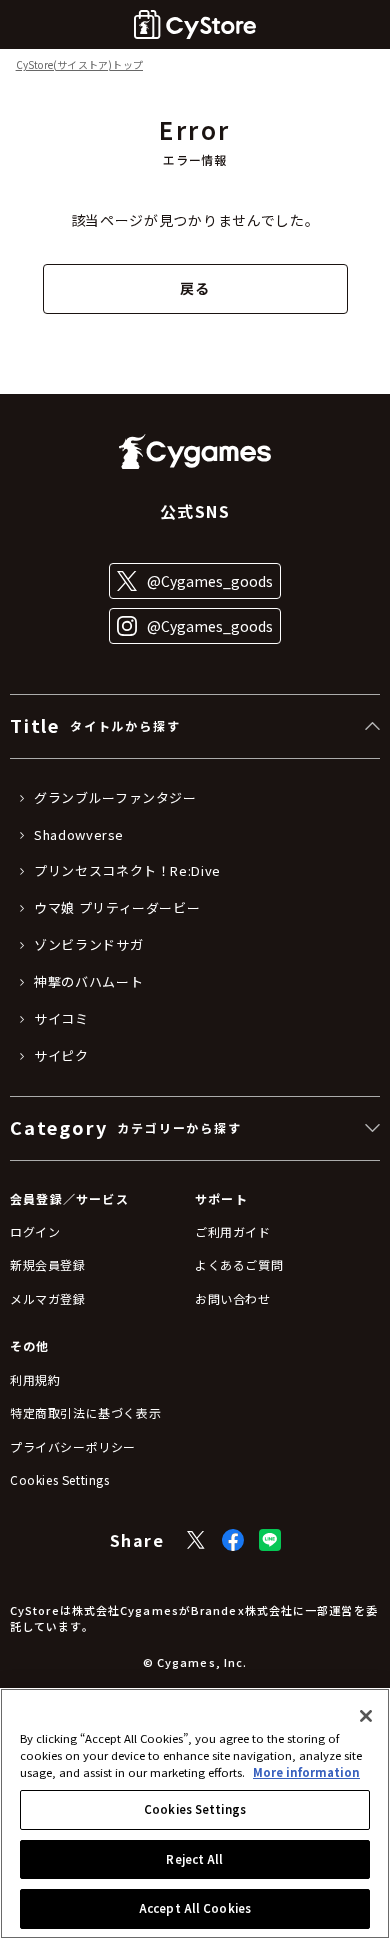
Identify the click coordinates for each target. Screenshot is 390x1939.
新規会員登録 (48, 1264)
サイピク (61, 1056)
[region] (195, 1813)
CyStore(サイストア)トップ (79, 65)
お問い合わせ (233, 1298)
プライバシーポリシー (73, 1446)
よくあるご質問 (239, 1264)
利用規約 (35, 1379)
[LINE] (270, 1540)
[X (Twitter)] (196, 1540)
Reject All (194, 1859)
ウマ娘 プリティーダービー (117, 908)
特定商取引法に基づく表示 (85, 1412)
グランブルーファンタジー (115, 798)
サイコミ (61, 1019)
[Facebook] (233, 1540)
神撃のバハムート (88, 982)
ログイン (35, 1231)
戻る (194, 288)
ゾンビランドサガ (88, 945)
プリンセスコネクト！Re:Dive (127, 871)
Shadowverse (79, 835)
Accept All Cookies (195, 1908)
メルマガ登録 (48, 1298)
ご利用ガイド (233, 1231)
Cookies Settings (195, 1809)
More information (306, 1772)
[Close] (366, 1716)
